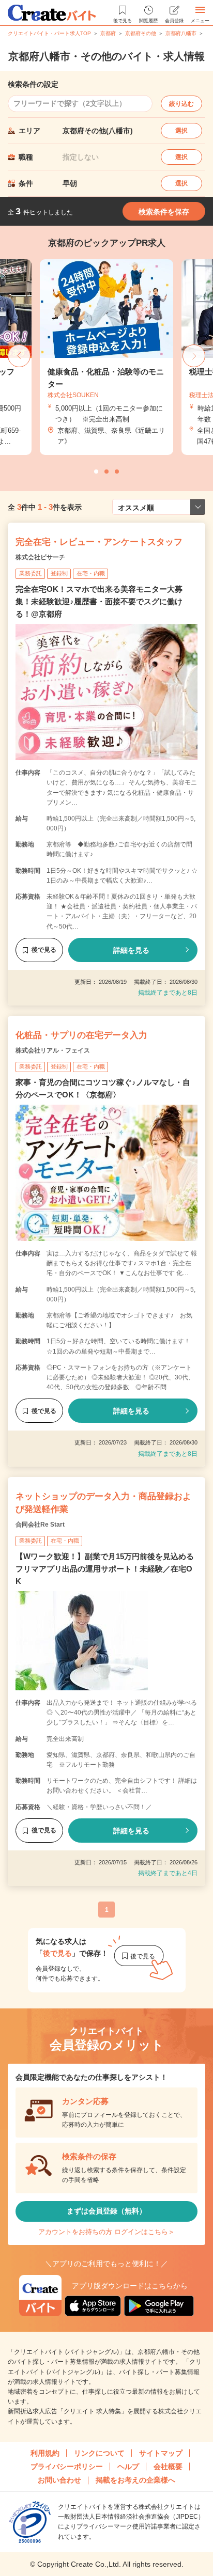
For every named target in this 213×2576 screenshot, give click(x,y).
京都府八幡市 (181, 33)
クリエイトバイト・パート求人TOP (49, 33)
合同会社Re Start (40, 1525)
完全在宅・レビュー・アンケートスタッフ (99, 542)
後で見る (44, 950)
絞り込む (181, 104)
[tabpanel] (106, 357)
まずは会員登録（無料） (106, 2211)
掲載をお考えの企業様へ (135, 2480)
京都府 (108, 33)
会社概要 (168, 2467)
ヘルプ (128, 2467)
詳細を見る (131, 950)
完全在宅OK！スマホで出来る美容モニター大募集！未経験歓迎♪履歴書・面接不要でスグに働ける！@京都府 (99, 601)
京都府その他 (141, 33)
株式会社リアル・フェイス (53, 1050)
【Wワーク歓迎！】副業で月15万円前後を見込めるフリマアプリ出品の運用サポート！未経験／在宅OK (105, 1569)
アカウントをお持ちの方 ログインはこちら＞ (106, 2232)
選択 (181, 131)
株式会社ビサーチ (40, 557)
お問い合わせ (59, 2480)
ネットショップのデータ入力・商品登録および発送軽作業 (103, 1503)
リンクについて (99, 2453)
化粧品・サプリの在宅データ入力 (81, 1035)
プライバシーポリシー (67, 2467)
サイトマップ (161, 2453)
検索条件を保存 (164, 212)
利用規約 (45, 2453)
